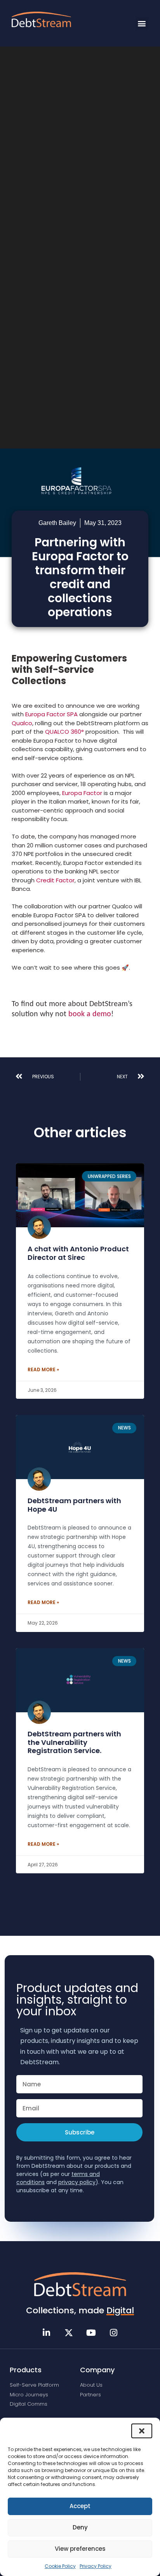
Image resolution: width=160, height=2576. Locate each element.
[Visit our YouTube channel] (91, 2333)
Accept (80, 2506)
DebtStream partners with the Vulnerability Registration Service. (74, 1742)
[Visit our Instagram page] (114, 2333)
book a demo (90, 1014)
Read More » (43, 1369)
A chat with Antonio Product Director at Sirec (78, 1253)
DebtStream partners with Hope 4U (74, 1505)
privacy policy (77, 2182)
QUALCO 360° (64, 732)
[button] (142, 23)
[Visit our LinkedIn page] (47, 2333)
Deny (80, 2527)
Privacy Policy (96, 2566)
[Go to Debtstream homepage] (41, 19)
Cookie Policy (60, 2566)
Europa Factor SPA (51, 714)
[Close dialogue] (142, 2431)
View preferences (80, 2549)
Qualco (22, 723)
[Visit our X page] (69, 2333)
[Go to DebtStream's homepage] (80, 2284)
